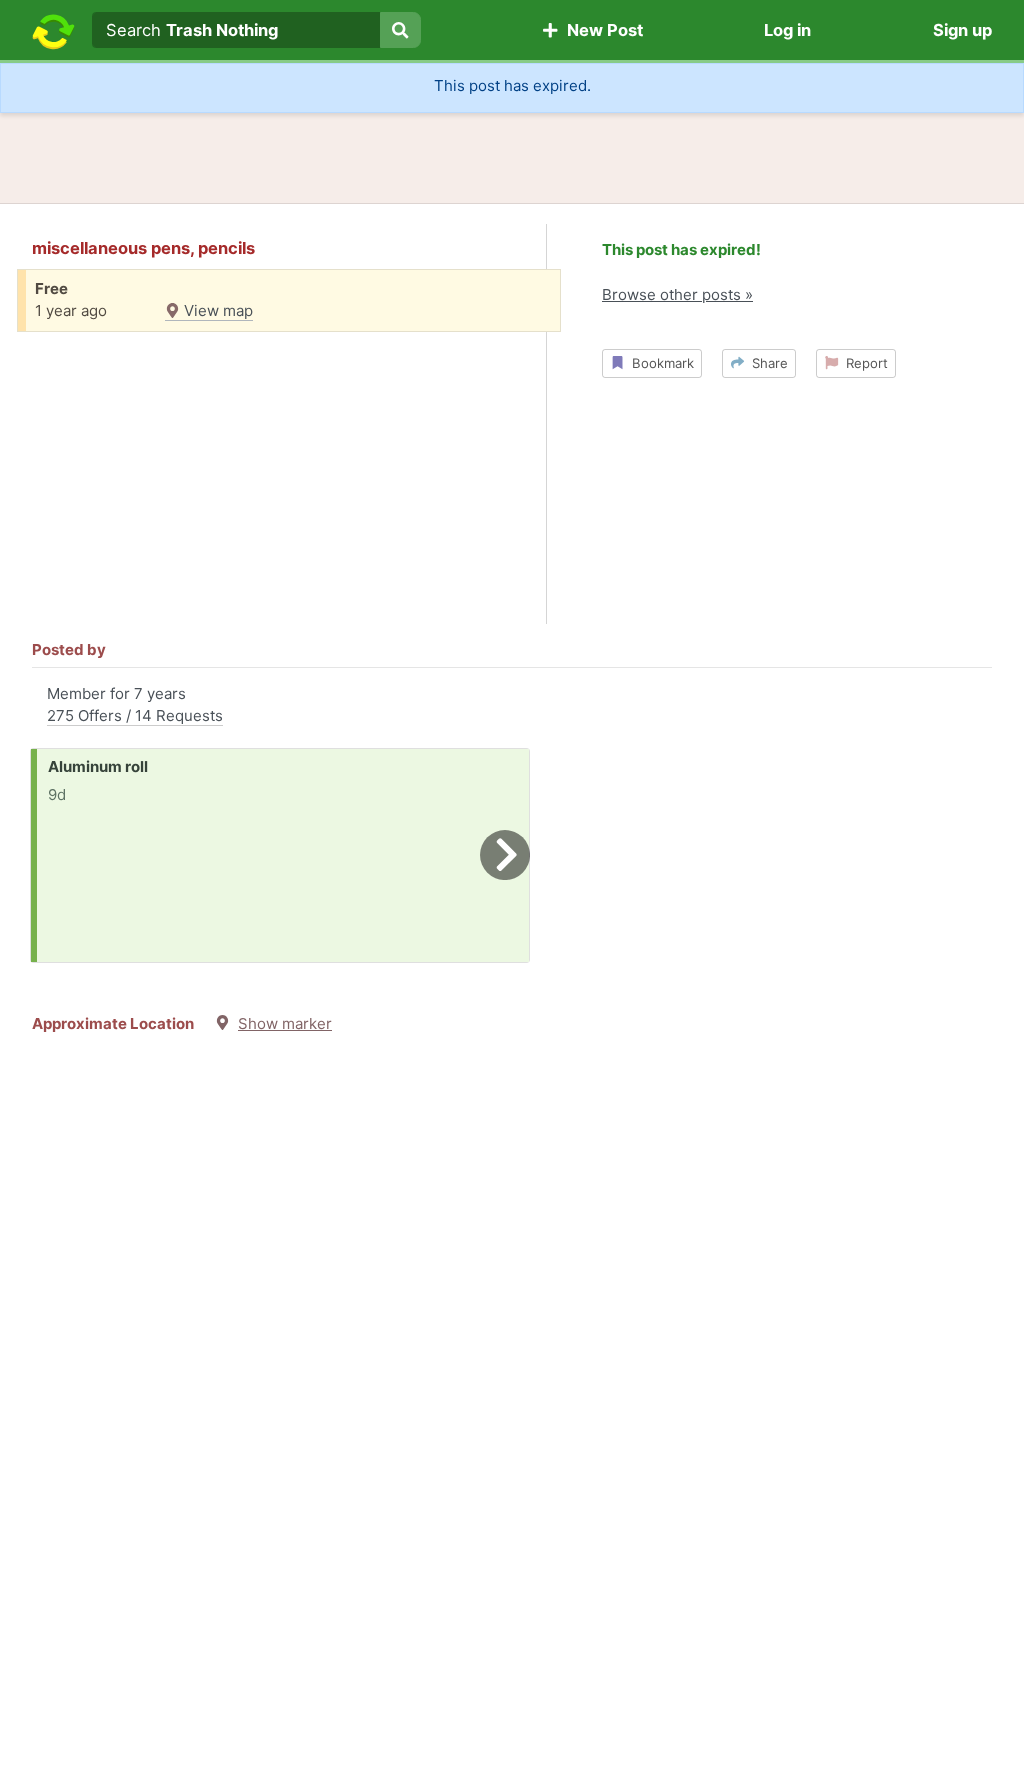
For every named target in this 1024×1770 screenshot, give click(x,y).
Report (863, 363)
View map (216, 310)
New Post (601, 30)
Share (766, 363)
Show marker (285, 1023)
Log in (787, 30)
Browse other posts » (677, 294)
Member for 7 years (135, 705)
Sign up (962, 30)
